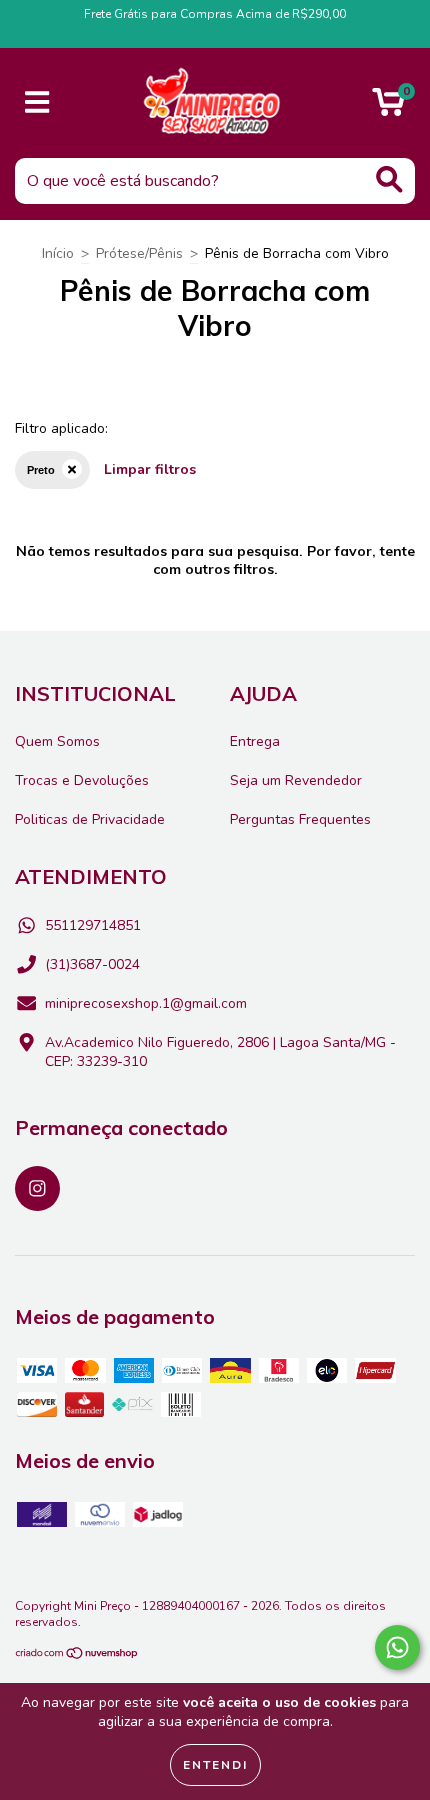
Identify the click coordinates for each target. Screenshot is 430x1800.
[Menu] (37, 103)
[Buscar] (389, 179)
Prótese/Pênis (139, 253)
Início (58, 253)
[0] (388, 108)
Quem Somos (57, 741)
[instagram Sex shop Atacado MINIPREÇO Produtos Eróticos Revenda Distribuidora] (37, 1188)
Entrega (255, 741)
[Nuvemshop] (77, 1655)
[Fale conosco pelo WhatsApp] (397, 1647)
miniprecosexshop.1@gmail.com (146, 1003)
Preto (41, 470)
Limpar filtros (150, 469)
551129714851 (93, 925)
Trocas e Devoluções (82, 780)
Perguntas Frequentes (300, 819)
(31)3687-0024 (92, 964)
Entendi (215, 1765)
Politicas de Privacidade (90, 819)
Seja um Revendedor (296, 780)
